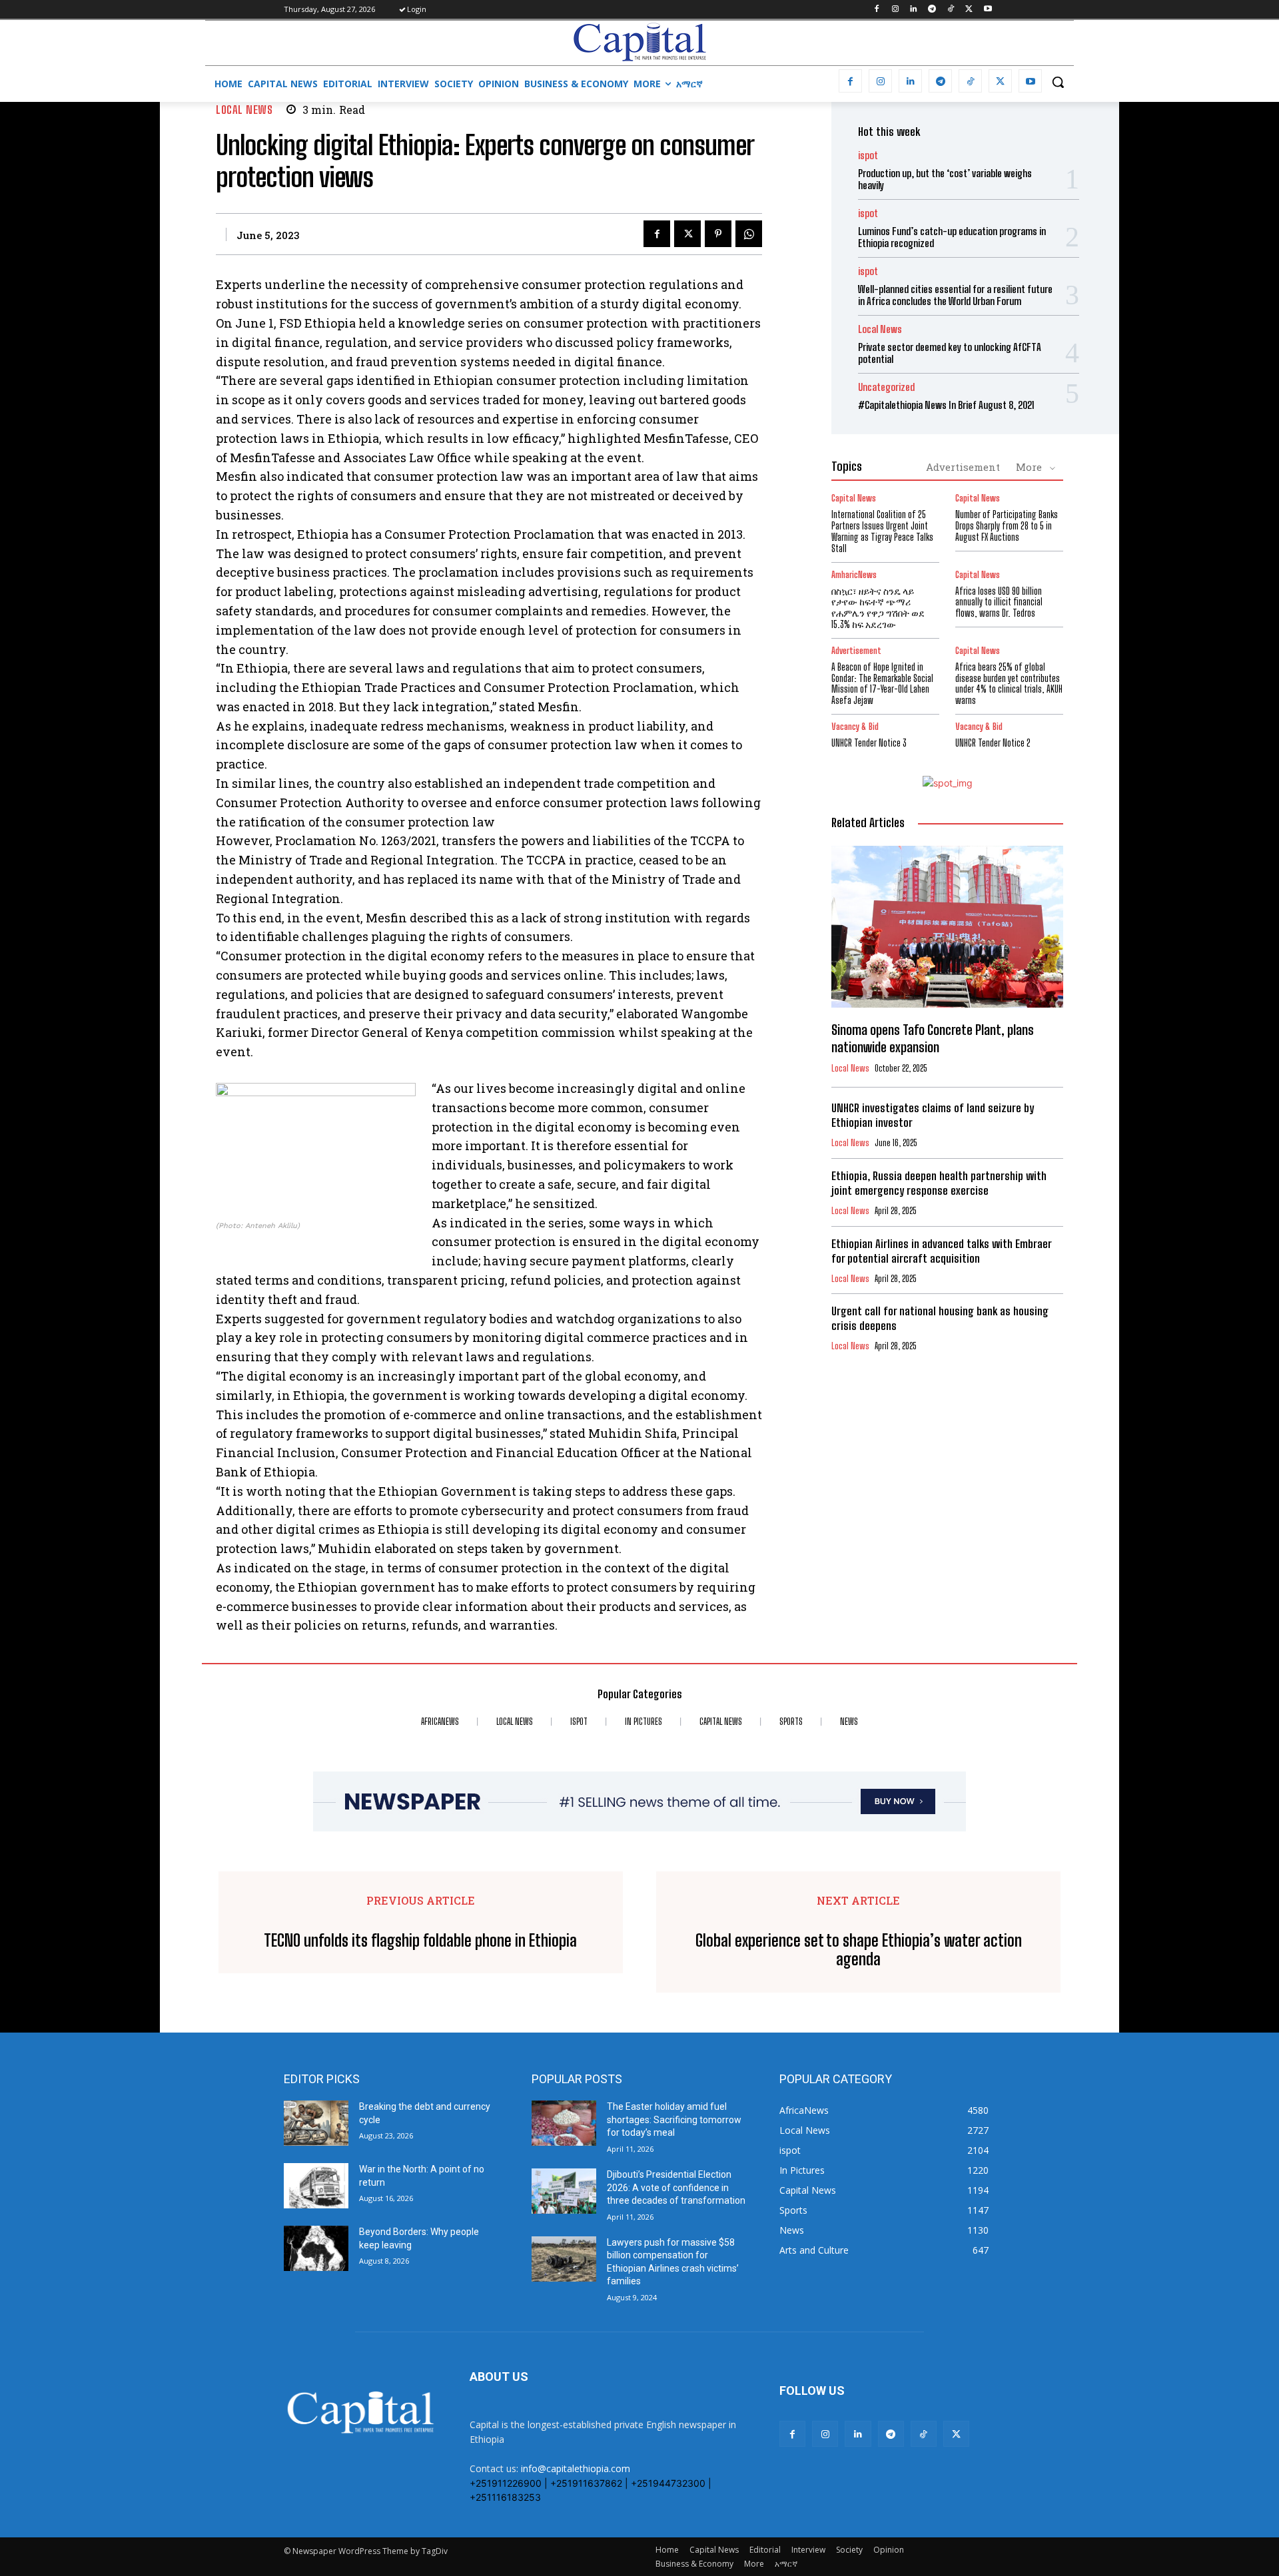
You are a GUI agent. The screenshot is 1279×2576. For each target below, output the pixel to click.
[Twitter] (969, 10)
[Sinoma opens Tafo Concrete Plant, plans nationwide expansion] (947, 927)
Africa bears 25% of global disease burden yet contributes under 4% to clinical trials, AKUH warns (1009, 684)
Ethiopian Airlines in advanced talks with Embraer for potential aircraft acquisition (942, 1251)
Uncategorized (886, 387)
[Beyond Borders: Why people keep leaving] (316, 2248)
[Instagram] (895, 10)
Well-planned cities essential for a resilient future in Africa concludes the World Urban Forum (955, 295)
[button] (1058, 82)
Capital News (854, 498)
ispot (868, 156)
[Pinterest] (718, 234)
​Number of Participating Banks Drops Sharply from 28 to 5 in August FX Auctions (1007, 526)
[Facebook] (876, 10)
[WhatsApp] (749, 234)
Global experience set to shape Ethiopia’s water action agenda (859, 1950)
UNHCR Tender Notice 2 (993, 743)
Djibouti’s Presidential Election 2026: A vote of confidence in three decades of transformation (676, 2187)
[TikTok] (951, 10)
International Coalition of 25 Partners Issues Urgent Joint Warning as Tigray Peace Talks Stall (882, 531)
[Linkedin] (914, 10)
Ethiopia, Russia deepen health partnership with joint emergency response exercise (939, 1183)
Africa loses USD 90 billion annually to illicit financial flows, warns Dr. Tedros (999, 602)
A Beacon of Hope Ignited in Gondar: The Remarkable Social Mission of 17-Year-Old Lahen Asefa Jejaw (882, 684)
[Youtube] (988, 10)
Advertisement (963, 467)
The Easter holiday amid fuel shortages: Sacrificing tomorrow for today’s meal (674, 2119)
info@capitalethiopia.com (576, 2468)
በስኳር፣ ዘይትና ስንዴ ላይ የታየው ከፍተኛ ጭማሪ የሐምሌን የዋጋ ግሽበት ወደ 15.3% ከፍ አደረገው (878, 608)
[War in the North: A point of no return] (316, 2186)
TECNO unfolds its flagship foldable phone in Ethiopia (420, 1941)
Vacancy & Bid (855, 727)
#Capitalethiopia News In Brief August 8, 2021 (946, 405)
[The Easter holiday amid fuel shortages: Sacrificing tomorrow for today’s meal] (564, 2123)
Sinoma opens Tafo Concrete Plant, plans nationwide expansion (933, 1038)
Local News (244, 110)
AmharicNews (854, 575)
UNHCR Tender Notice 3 (869, 743)
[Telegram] (932, 10)
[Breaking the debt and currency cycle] (316, 2123)
